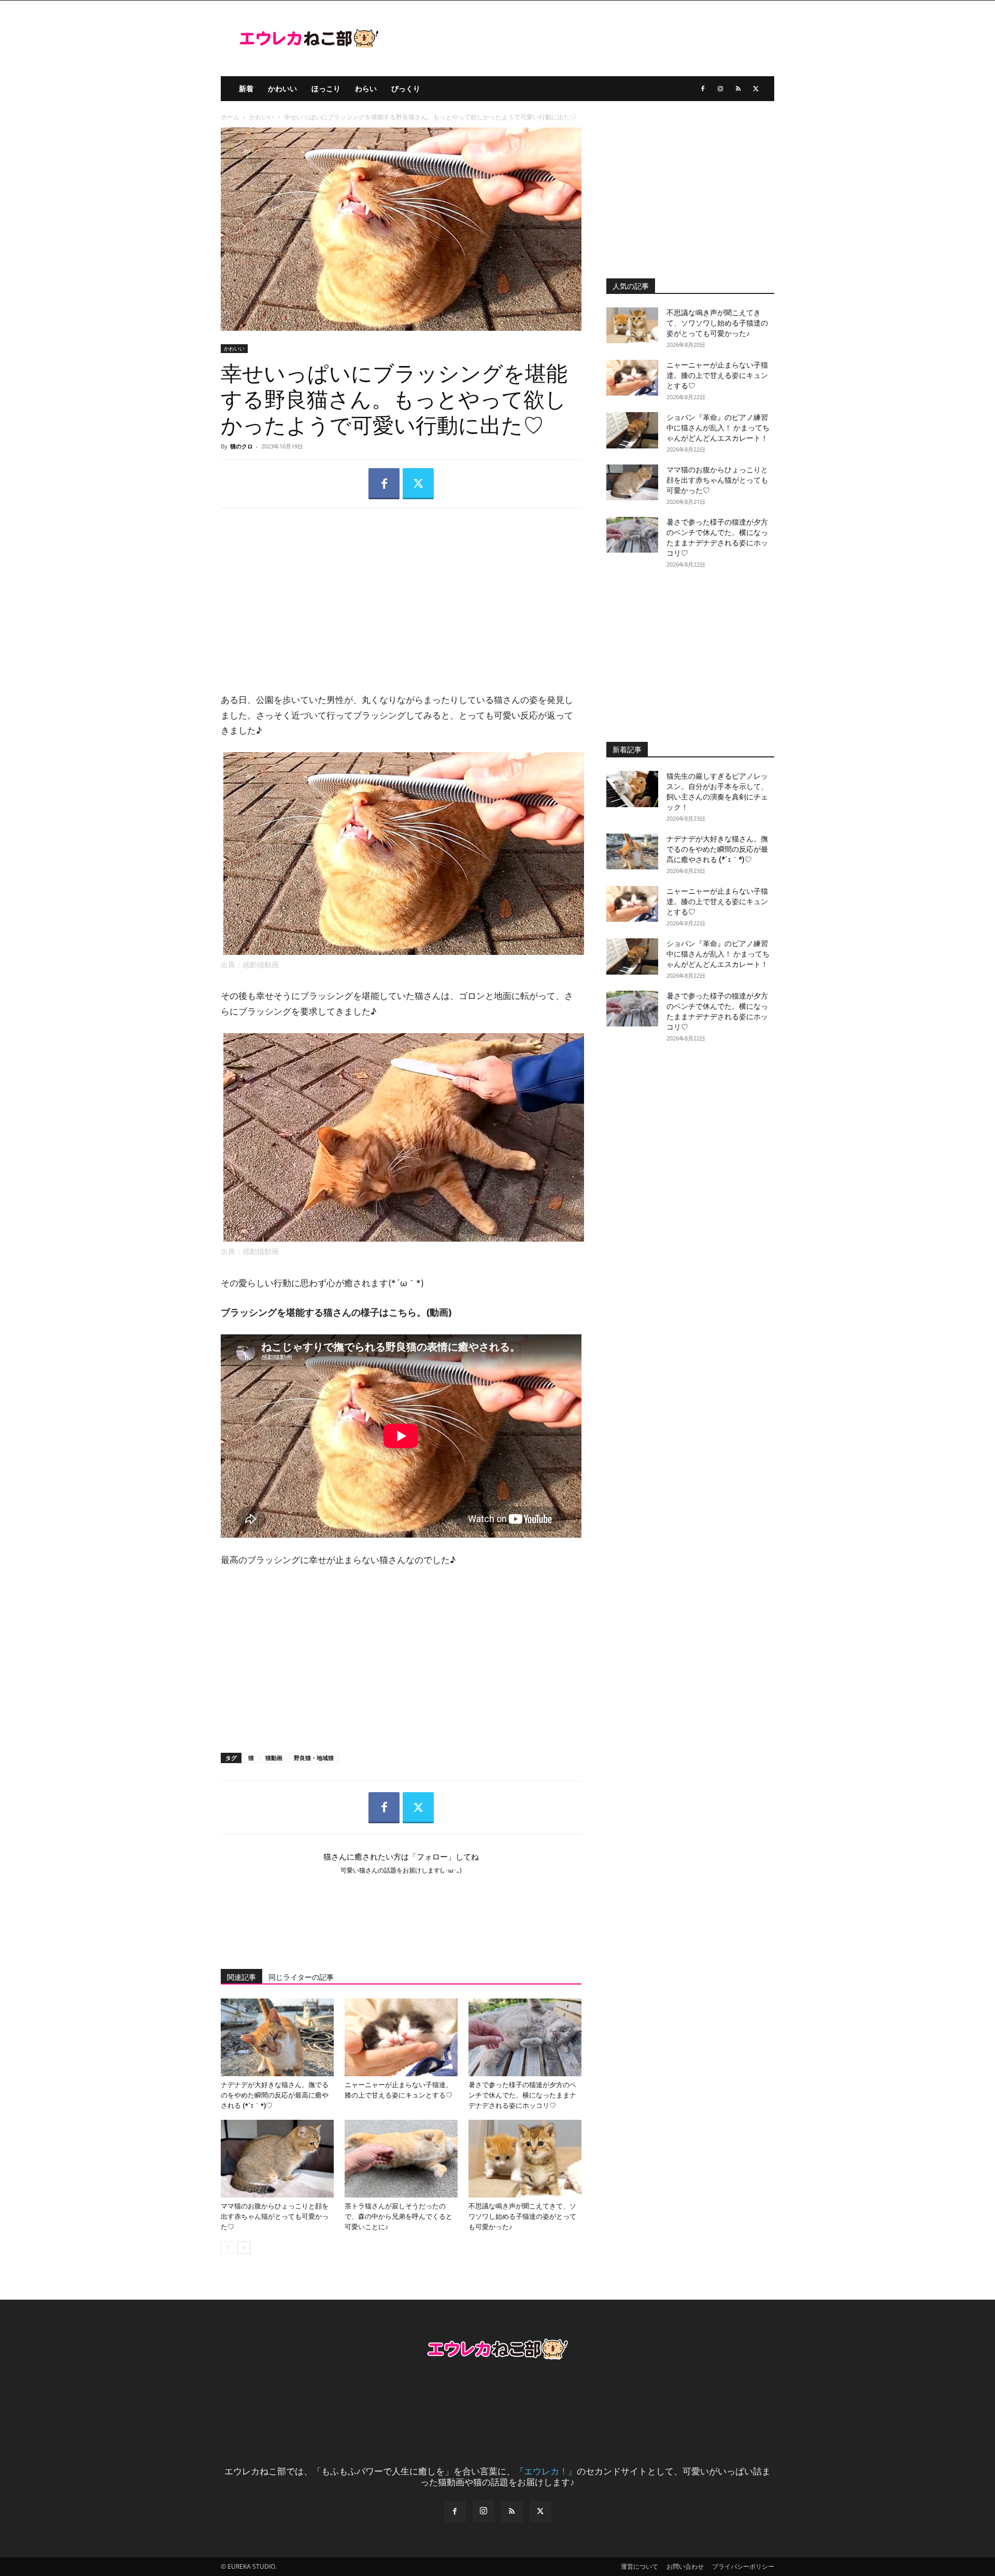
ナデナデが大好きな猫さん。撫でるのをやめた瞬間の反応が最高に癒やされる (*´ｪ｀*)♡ (275, 2095)
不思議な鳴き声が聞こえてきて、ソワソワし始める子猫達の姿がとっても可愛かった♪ (522, 2216)
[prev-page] (227, 2248)
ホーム (230, 117)
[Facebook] (703, 89)
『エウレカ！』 (546, 2471)
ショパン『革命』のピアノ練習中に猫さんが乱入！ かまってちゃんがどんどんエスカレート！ (718, 428)
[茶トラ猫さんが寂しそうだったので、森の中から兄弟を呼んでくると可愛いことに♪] (401, 2159)
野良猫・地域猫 (314, 1758)
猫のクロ (241, 446)
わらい (366, 88)
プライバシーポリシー (743, 2566)
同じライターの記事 (301, 1977)
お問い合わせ (685, 2566)
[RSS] (738, 89)
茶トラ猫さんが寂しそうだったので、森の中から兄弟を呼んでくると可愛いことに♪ (399, 2216)
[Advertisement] (401, 592)
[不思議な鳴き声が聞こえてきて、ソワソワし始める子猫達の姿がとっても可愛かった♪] (525, 2159)
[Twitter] (756, 89)
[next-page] (244, 2248)
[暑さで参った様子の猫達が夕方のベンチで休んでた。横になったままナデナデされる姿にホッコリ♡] (525, 2037)
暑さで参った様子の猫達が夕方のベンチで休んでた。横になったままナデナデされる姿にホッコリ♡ (522, 2095)
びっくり (406, 88)
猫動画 (274, 1758)
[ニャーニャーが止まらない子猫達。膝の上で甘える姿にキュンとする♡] (401, 2037)
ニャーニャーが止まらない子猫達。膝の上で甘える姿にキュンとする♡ (717, 375)
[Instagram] (720, 89)
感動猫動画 (261, 965)
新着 (246, 88)
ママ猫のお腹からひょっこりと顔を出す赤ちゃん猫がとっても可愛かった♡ (275, 2216)
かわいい (282, 88)
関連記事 (241, 1977)
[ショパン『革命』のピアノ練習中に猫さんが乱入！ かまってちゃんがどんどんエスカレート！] (632, 430)
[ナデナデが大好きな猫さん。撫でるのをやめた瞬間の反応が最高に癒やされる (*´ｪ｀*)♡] (277, 2037)
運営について (639, 2566)
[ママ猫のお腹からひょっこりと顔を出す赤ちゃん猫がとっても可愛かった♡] (277, 2159)
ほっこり (326, 88)
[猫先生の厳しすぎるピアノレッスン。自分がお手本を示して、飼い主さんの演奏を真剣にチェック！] (632, 789)
